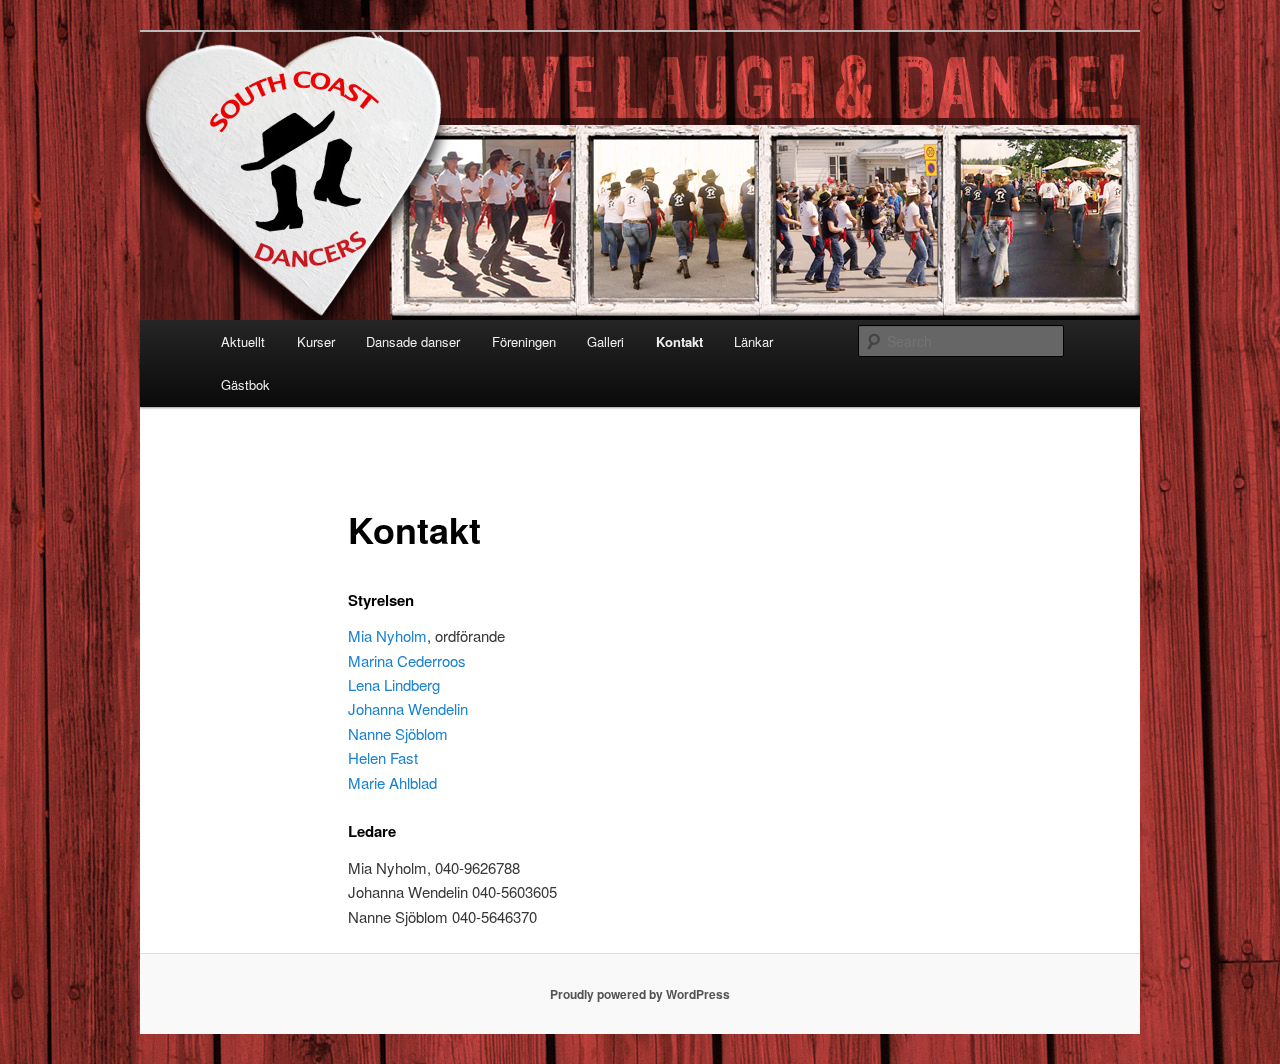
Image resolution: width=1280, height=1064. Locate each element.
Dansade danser (413, 341)
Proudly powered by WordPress (640, 994)
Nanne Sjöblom (398, 733)
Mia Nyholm (387, 635)
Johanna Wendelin (408, 708)
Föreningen (524, 341)
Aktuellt (243, 341)
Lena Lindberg (394, 684)
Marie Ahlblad (392, 782)
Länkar (753, 341)
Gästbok (245, 384)
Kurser (316, 341)
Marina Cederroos (407, 660)
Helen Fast (383, 757)
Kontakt (679, 341)
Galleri (605, 341)
